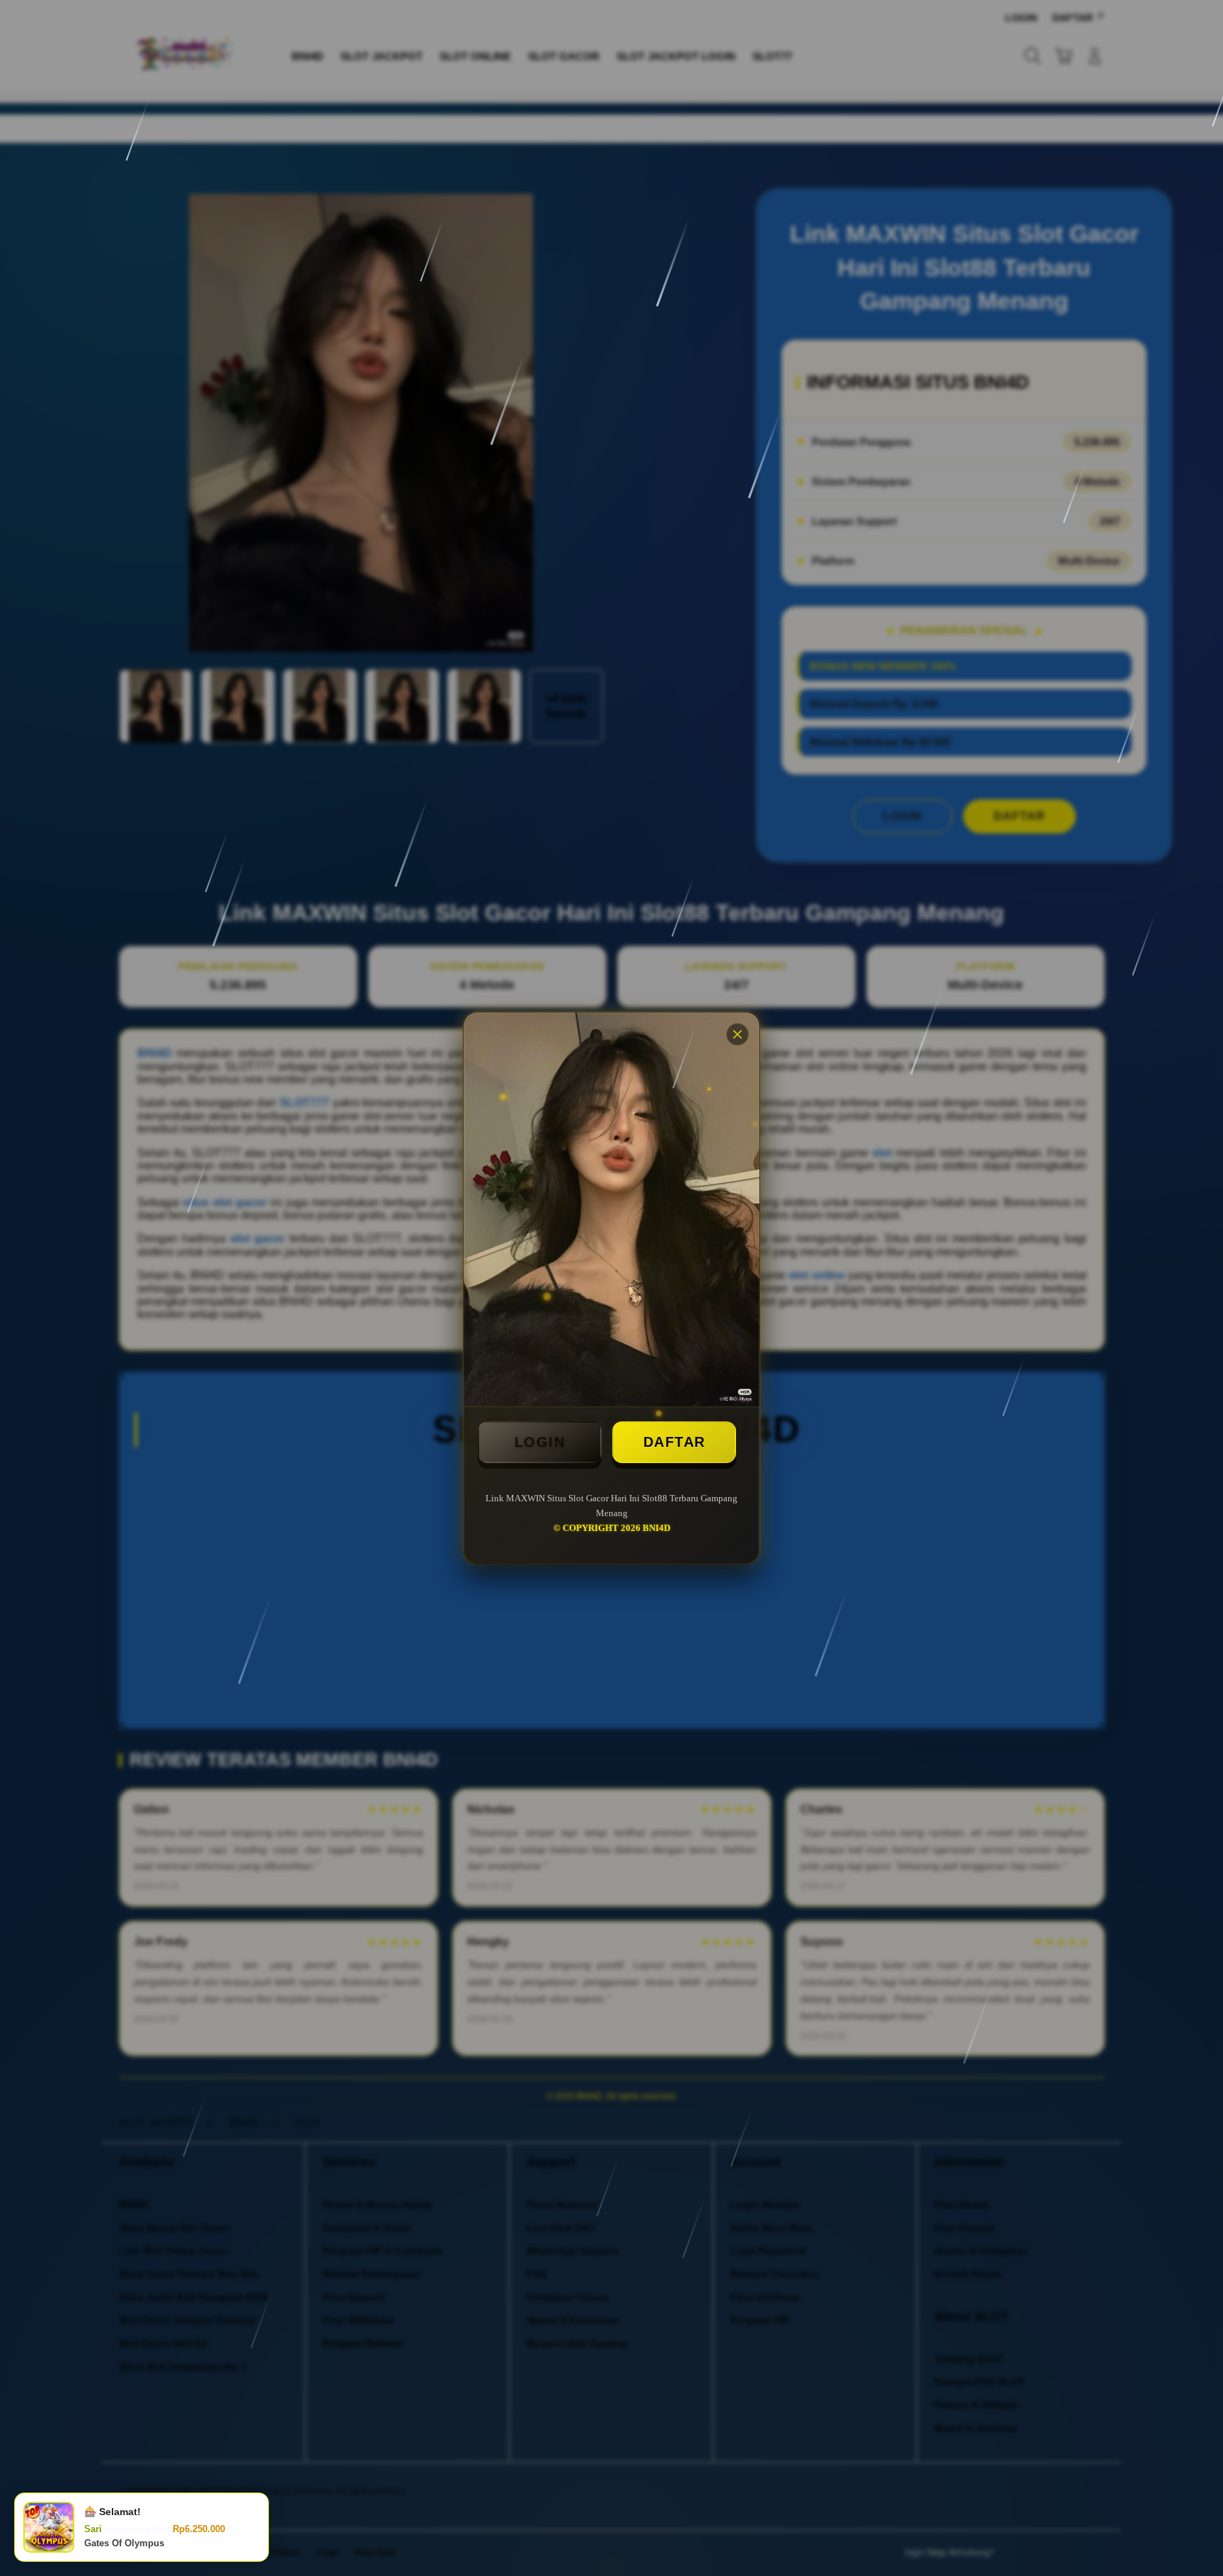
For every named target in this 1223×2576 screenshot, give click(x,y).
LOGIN (540, 1442)
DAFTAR (674, 1442)
